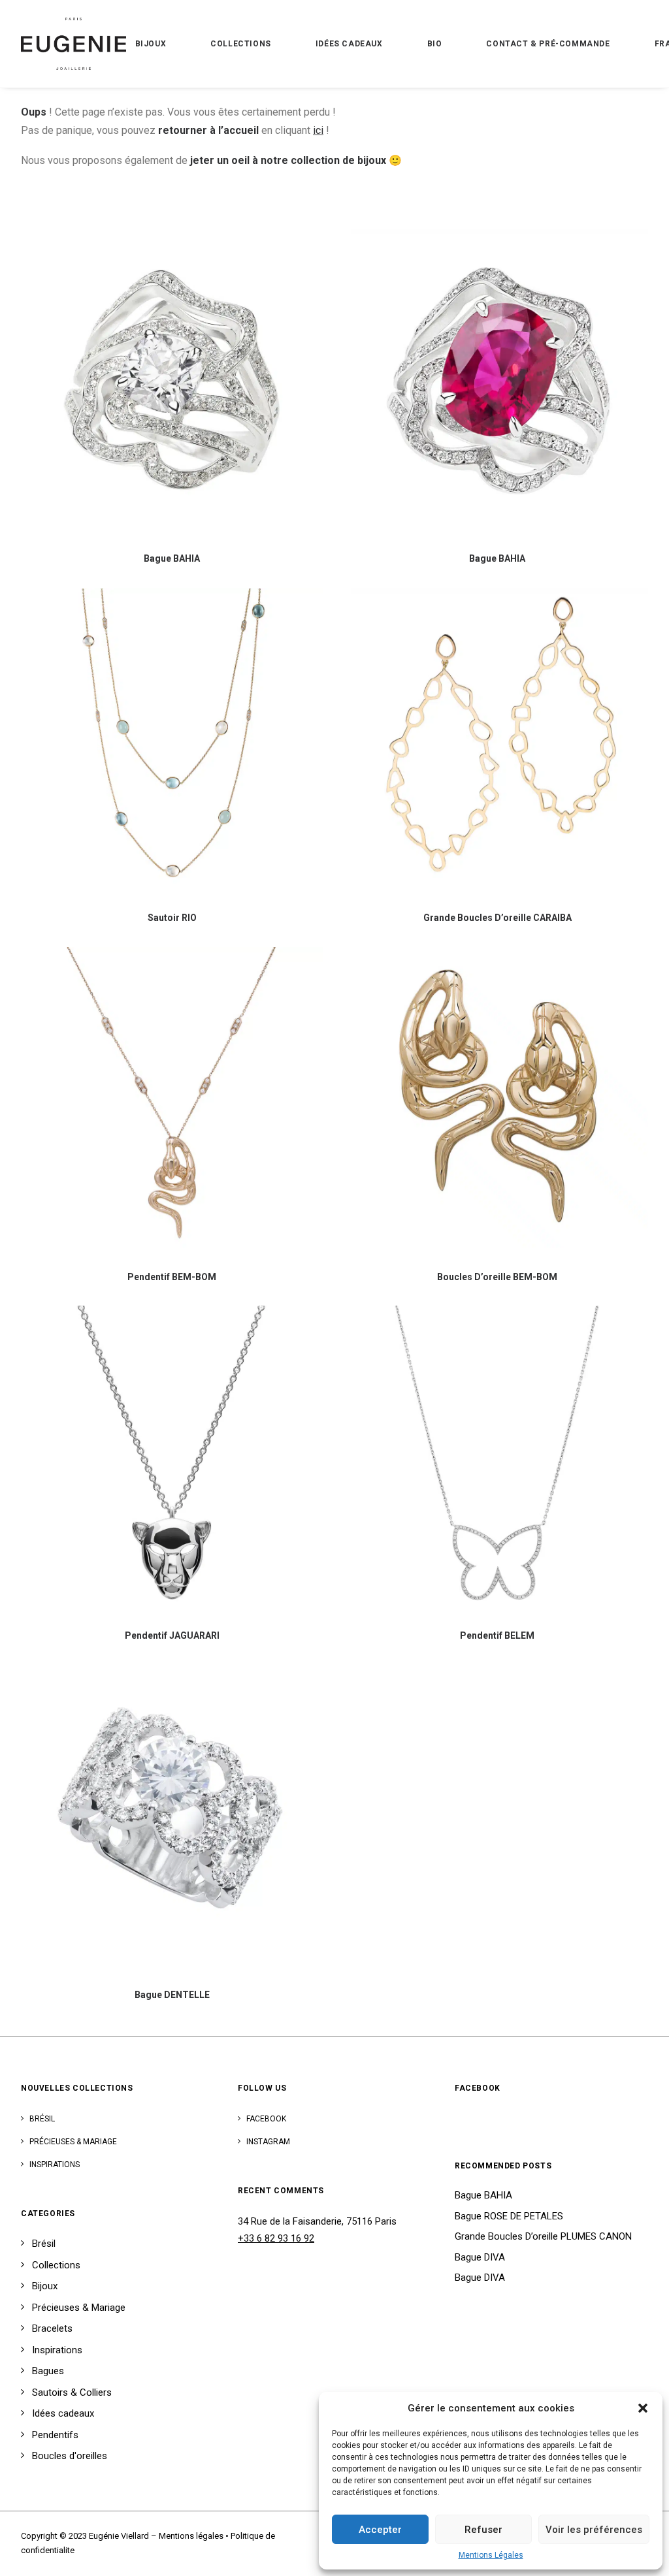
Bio (435, 44)
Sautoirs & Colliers (72, 2392)
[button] (643, 2408)
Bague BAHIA (172, 558)
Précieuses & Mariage (73, 2142)
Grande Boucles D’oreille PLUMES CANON (543, 2236)
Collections (241, 44)
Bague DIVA (480, 2257)
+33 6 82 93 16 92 (276, 2238)
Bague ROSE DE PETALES (509, 2216)
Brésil (42, 2119)
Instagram (268, 2142)
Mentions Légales (491, 2555)
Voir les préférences (594, 2530)
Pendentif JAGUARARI (172, 1635)
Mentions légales (191, 2536)
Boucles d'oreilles (70, 2456)
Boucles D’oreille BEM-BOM (497, 1277)
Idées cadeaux (349, 44)
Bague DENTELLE (172, 1995)
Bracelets (52, 2328)
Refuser (483, 2530)
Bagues (48, 2371)
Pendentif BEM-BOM (172, 1277)
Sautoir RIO (172, 918)
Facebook (266, 2119)
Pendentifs (55, 2435)
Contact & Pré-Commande (548, 44)
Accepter (380, 2530)
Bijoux (151, 44)
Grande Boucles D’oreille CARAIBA (498, 918)
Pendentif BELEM (497, 1635)
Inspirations (55, 2165)
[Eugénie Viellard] (73, 44)
